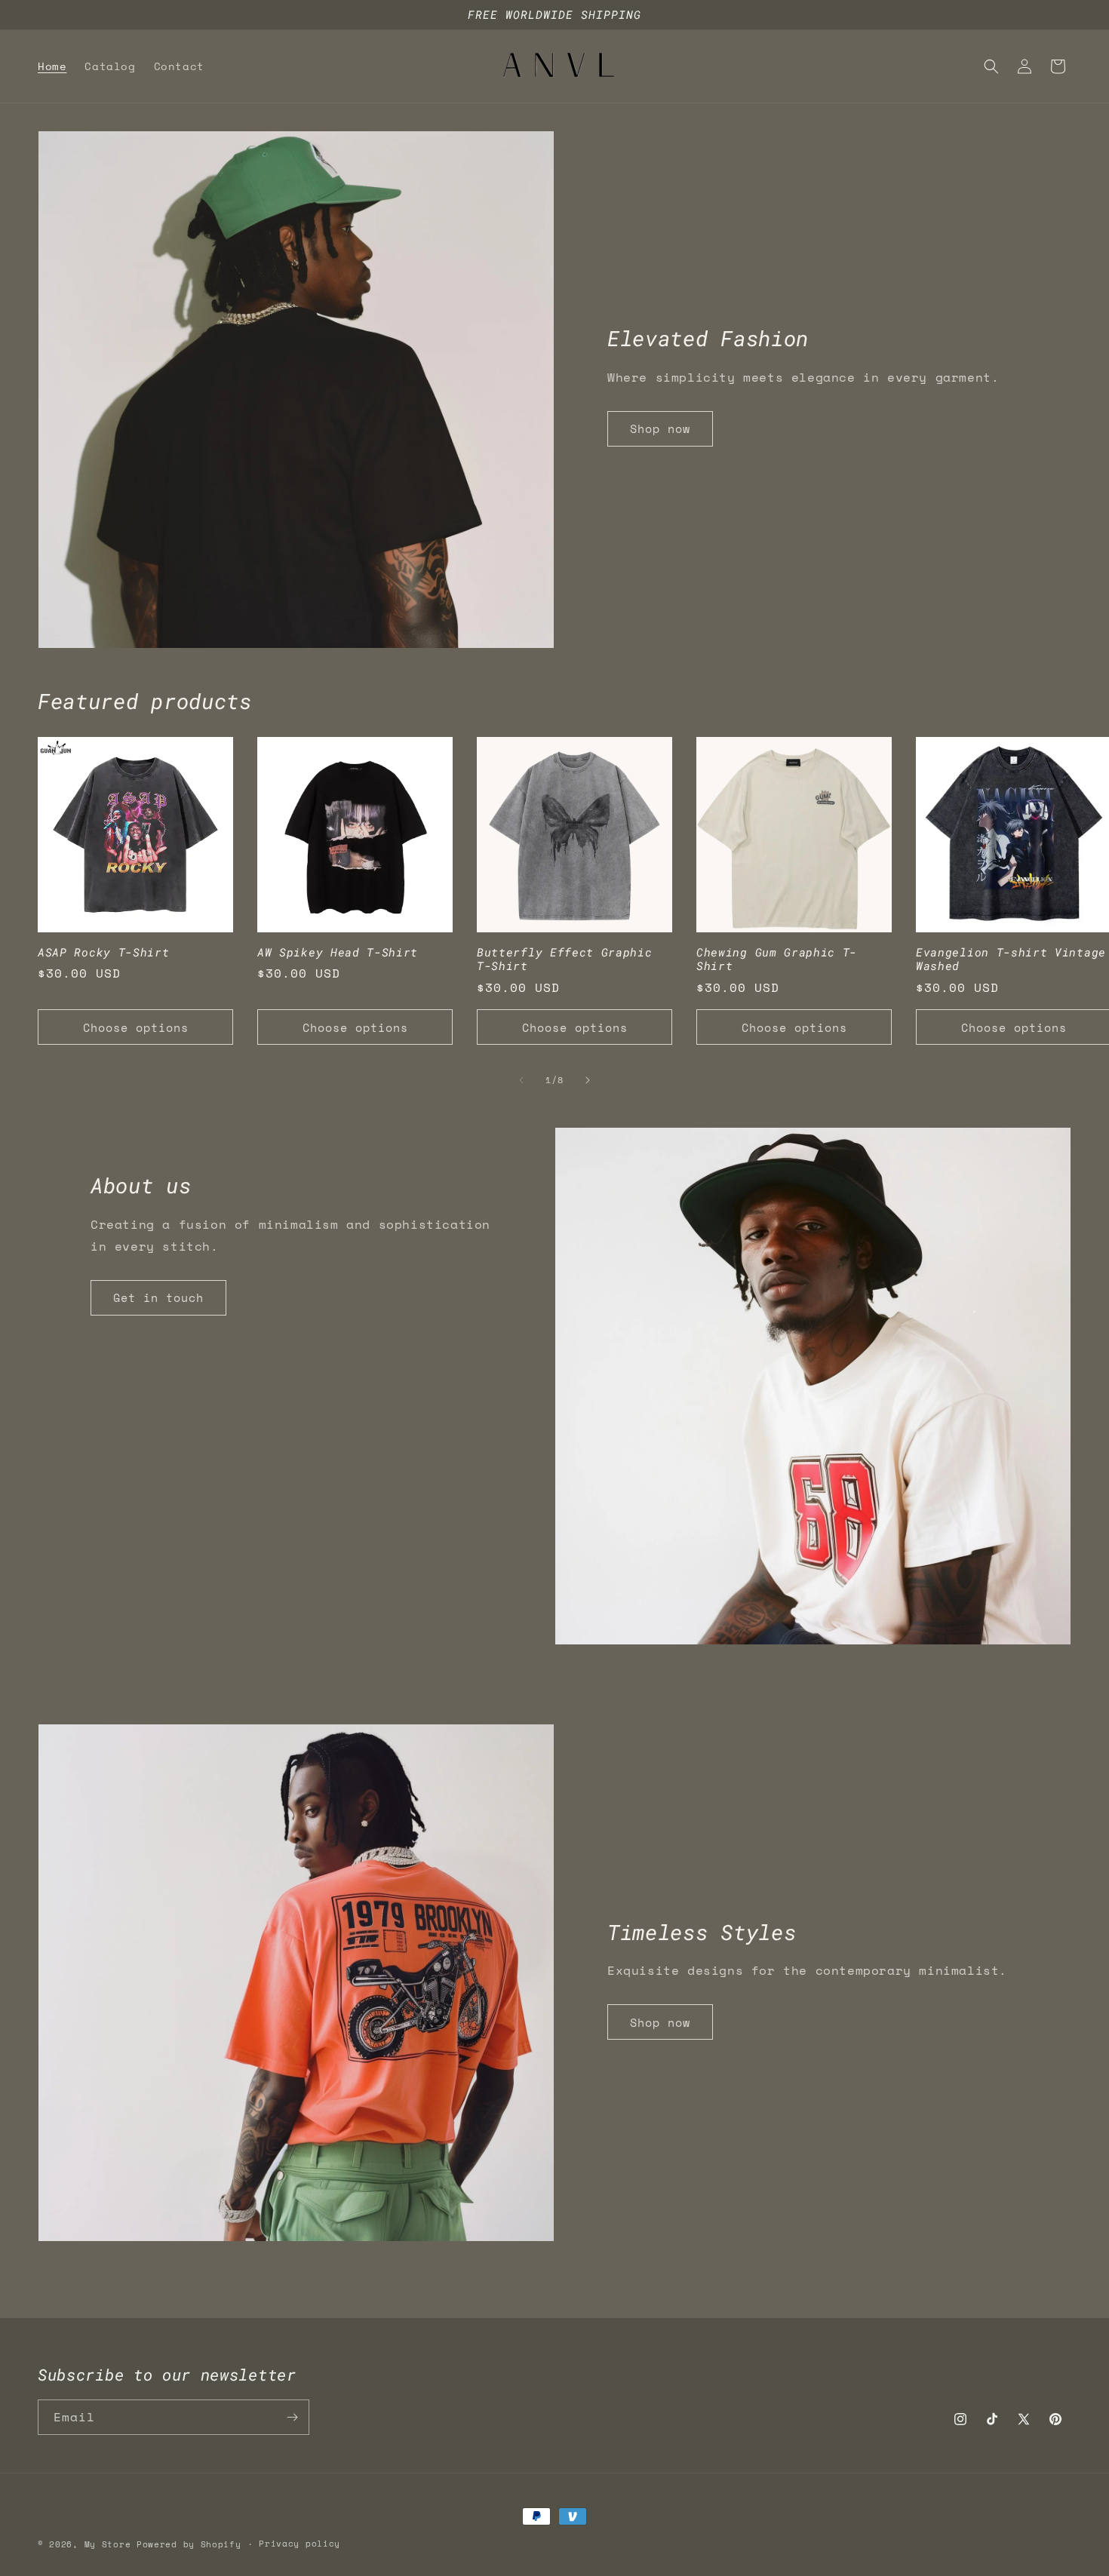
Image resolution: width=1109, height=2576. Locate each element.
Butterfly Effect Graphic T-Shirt (565, 959)
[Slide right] (588, 1080)
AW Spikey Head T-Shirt (338, 952)
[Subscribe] (292, 2417)
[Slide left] (521, 1080)
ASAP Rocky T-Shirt (103, 952)
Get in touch (158, 1297)
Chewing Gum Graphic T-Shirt (777, 959)
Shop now (660, 428)
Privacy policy (300, 2544)
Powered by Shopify (189, 2544)
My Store (108, 2544)
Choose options (136, 1027)
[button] (991, 66)
